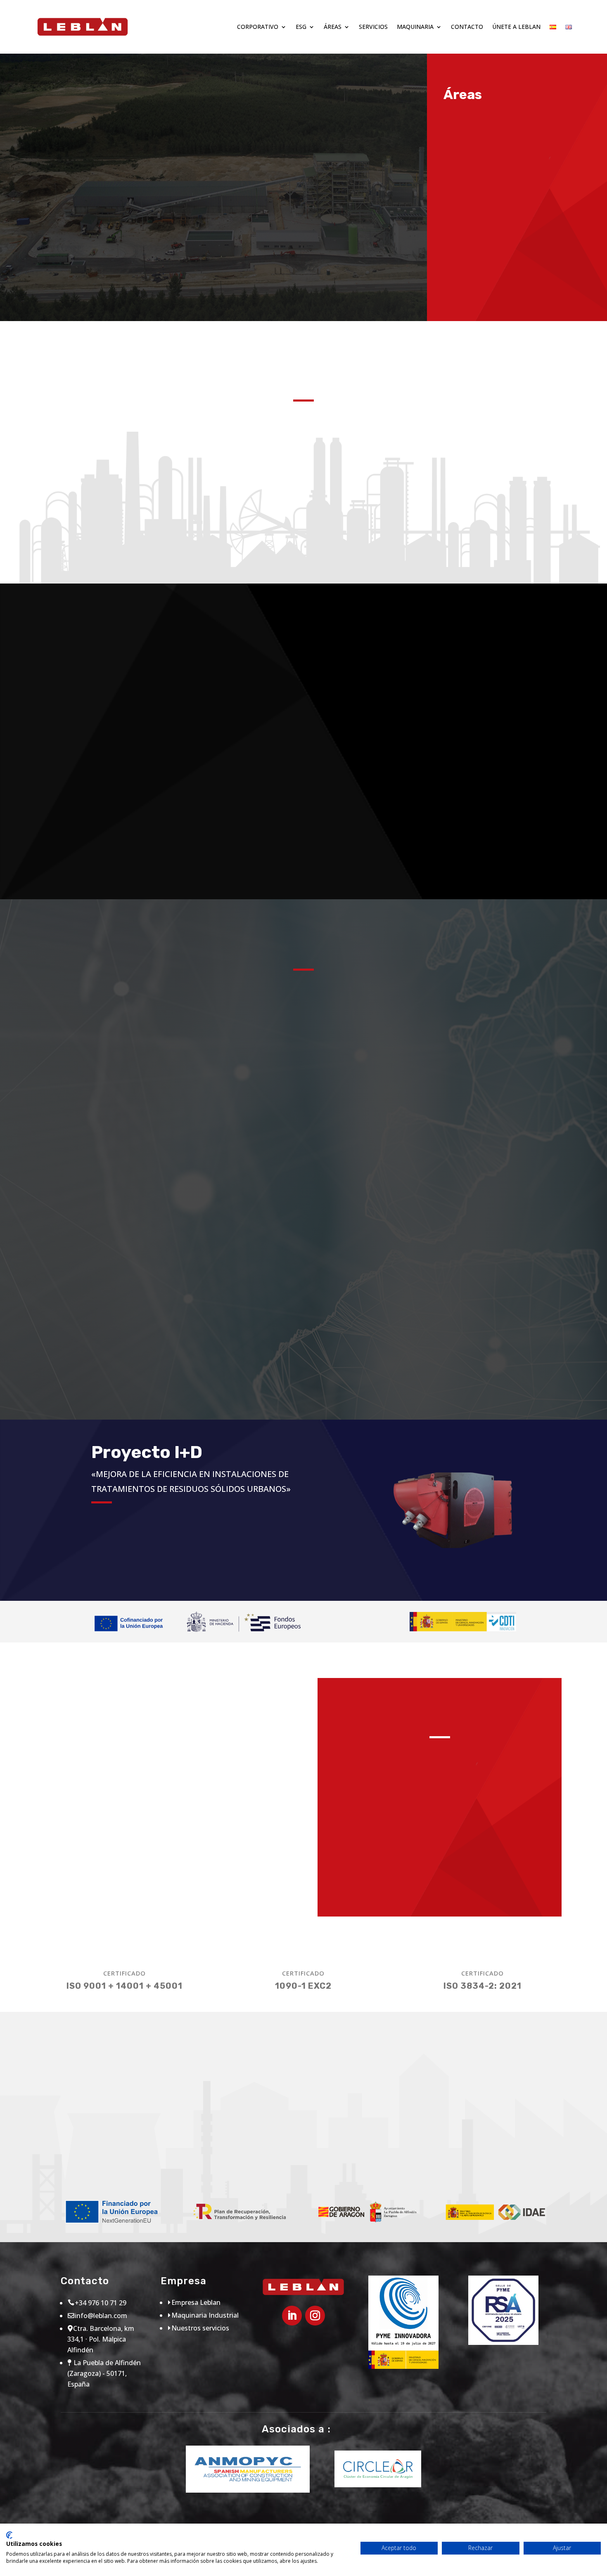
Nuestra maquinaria (104, 831)
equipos (485, 687)
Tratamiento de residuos (443, 1887)
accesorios (485, 763)
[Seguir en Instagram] (315, 2316)
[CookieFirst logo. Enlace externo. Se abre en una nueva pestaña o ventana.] (9, 2535)
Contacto (467, 27)
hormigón (303, 773)
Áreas (333, 27)
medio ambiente (303, 687)
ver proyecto (135, 1567)
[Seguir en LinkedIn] (292, 2316)
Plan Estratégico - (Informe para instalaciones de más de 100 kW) (410, 2154)
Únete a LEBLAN (516, 27)
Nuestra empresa (89, 233)
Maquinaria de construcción (443, 1851)
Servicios (373, 27)
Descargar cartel (100, 2165)
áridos (303, 859)
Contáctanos (303, 1078)
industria (485, 859)
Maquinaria (415, 27)
